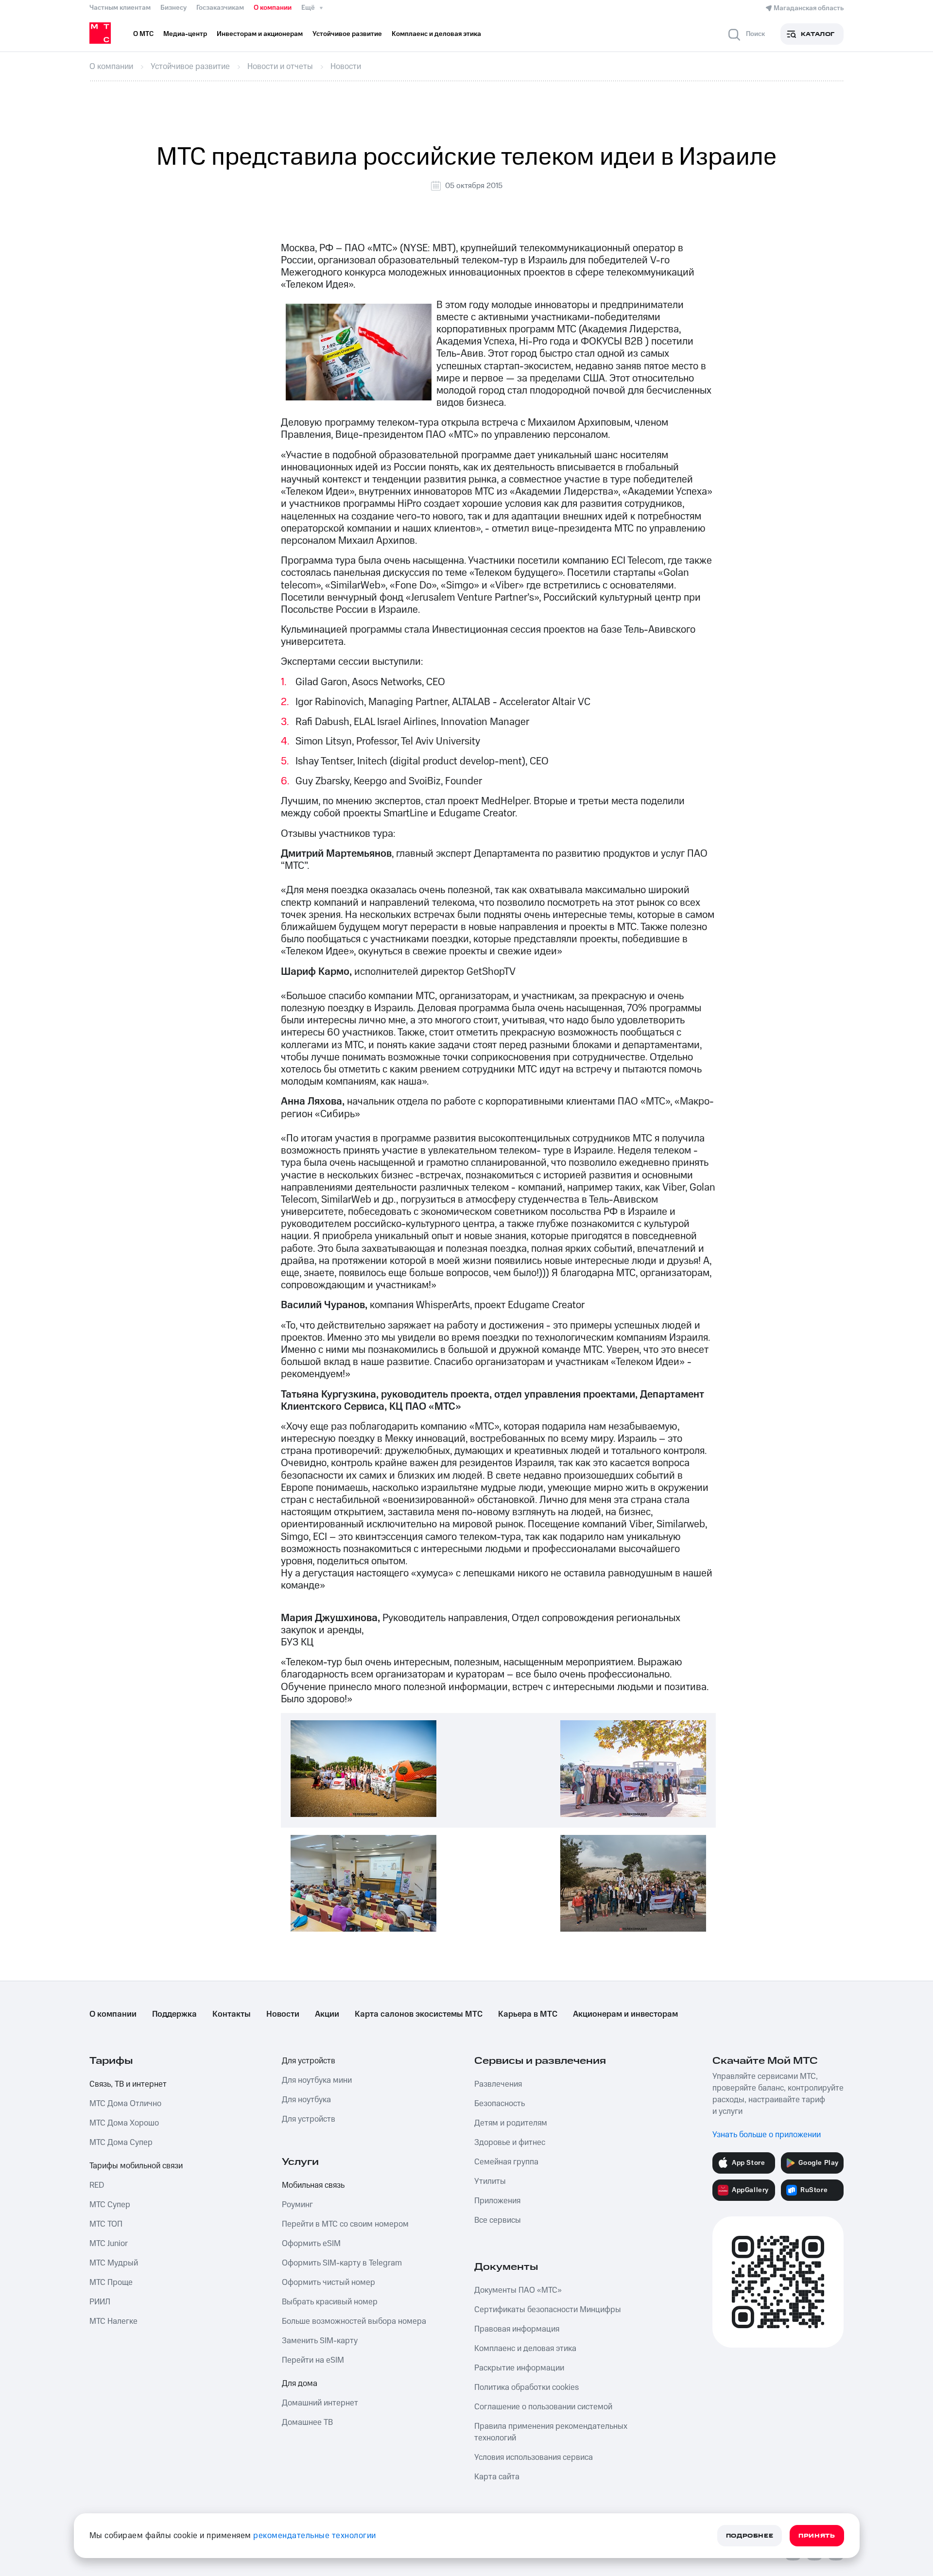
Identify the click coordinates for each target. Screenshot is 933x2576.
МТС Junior (109, 2244)
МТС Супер (110, 2205)
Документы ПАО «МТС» (518, 2290)
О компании (273, 8)
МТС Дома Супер (121, 2143)
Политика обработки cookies (527, 2387)
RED (97, 2185)
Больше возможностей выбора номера (354, 2321)
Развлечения (498, 2084)
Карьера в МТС (528, 2014)
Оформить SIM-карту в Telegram (342, 2263)
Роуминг (297, 2205)
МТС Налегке (113, 2321)
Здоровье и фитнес (510, 2143)
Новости (283, 2014)
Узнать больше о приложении (767, 2135)
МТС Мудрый (114, 2263)
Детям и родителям (511, 2123)
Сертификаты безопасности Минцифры (548, 2310)
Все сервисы (498, 2220)
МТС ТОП (106, 2224)
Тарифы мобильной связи (136, 2166)
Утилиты (490, 2181)
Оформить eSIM (311, 2244)
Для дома (300, 2384)
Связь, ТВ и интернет (128, 2084)
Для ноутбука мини (317, 2080)
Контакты (232, 2014)
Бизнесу (173, 8)
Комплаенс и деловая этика (525, 2349)
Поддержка (174, 2014)
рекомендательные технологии (315, 2536)
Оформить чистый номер (328, 2282)
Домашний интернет (320, 2403)
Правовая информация (517, 2329)
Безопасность (500, 2104)
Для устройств (309, 2061)
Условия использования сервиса (534, 2457)
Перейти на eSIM (313, 2360)
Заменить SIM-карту (320, 2341)
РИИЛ (100, 2302)
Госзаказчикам (220, 8)
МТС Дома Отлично (125, 2104)
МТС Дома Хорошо (124, 2123)
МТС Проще (111, 2282)
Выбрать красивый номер (330, 2302)
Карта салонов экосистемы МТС (419, 2014)
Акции (327, 2014)
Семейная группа (506, 2162)
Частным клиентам (120, 8)
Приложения (497, 2201)
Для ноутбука (306, 2100)
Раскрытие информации (519, 2368)
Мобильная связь (313, 2185)
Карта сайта (497, 2477)
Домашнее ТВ (307, 2422)
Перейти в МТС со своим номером (345, 2224)
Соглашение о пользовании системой (543, 2407)
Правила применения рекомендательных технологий (551, 2432)
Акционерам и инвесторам (625, 2014)
